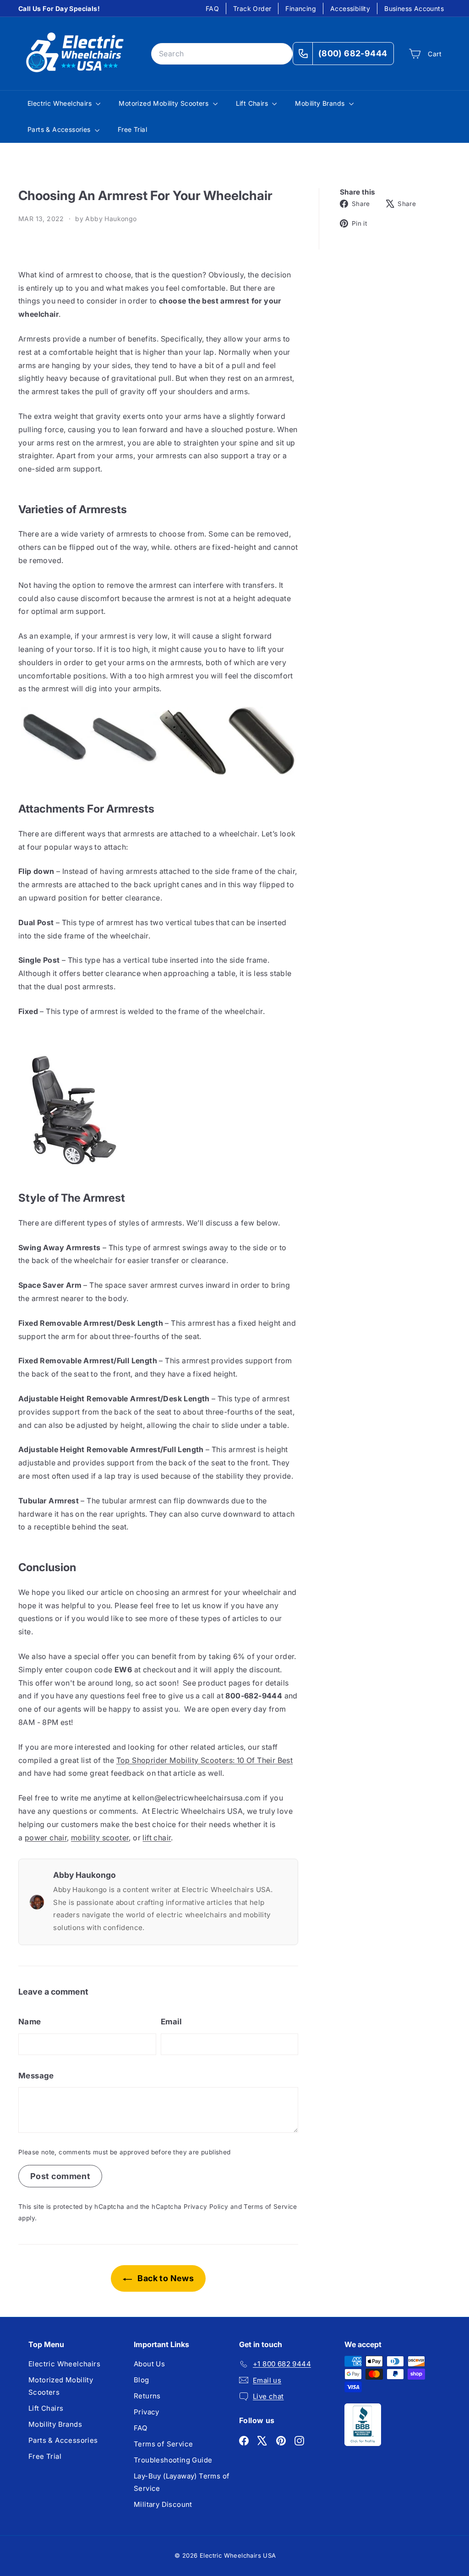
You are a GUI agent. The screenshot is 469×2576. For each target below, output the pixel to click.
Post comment (60, 2176)
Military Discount (163, 2504)
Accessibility (350, 8)
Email (172, 2022)
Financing (301, 8)
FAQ (212, 8)
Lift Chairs (253, 103)
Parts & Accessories (60, 129)
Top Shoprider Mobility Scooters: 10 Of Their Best (205, 1760)
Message (36, 2076)
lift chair (157, 1838)
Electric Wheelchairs (60, 103)
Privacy (147, 2412)
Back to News (165, 2278)
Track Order (252, 8)
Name (30, 2022)
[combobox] (222, 54)
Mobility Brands (321, 103)
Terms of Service (270, 2207)
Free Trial (132, 129)
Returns (147, 2396)
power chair (46, 1838)
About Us (149, 2364)
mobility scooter (100, 1838)
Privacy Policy (206, 2207)
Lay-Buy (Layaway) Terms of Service (182, 2482)
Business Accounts (414, 8)
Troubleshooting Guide (173, 2460)
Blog (142, 2380)
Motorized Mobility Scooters (164, 103)
